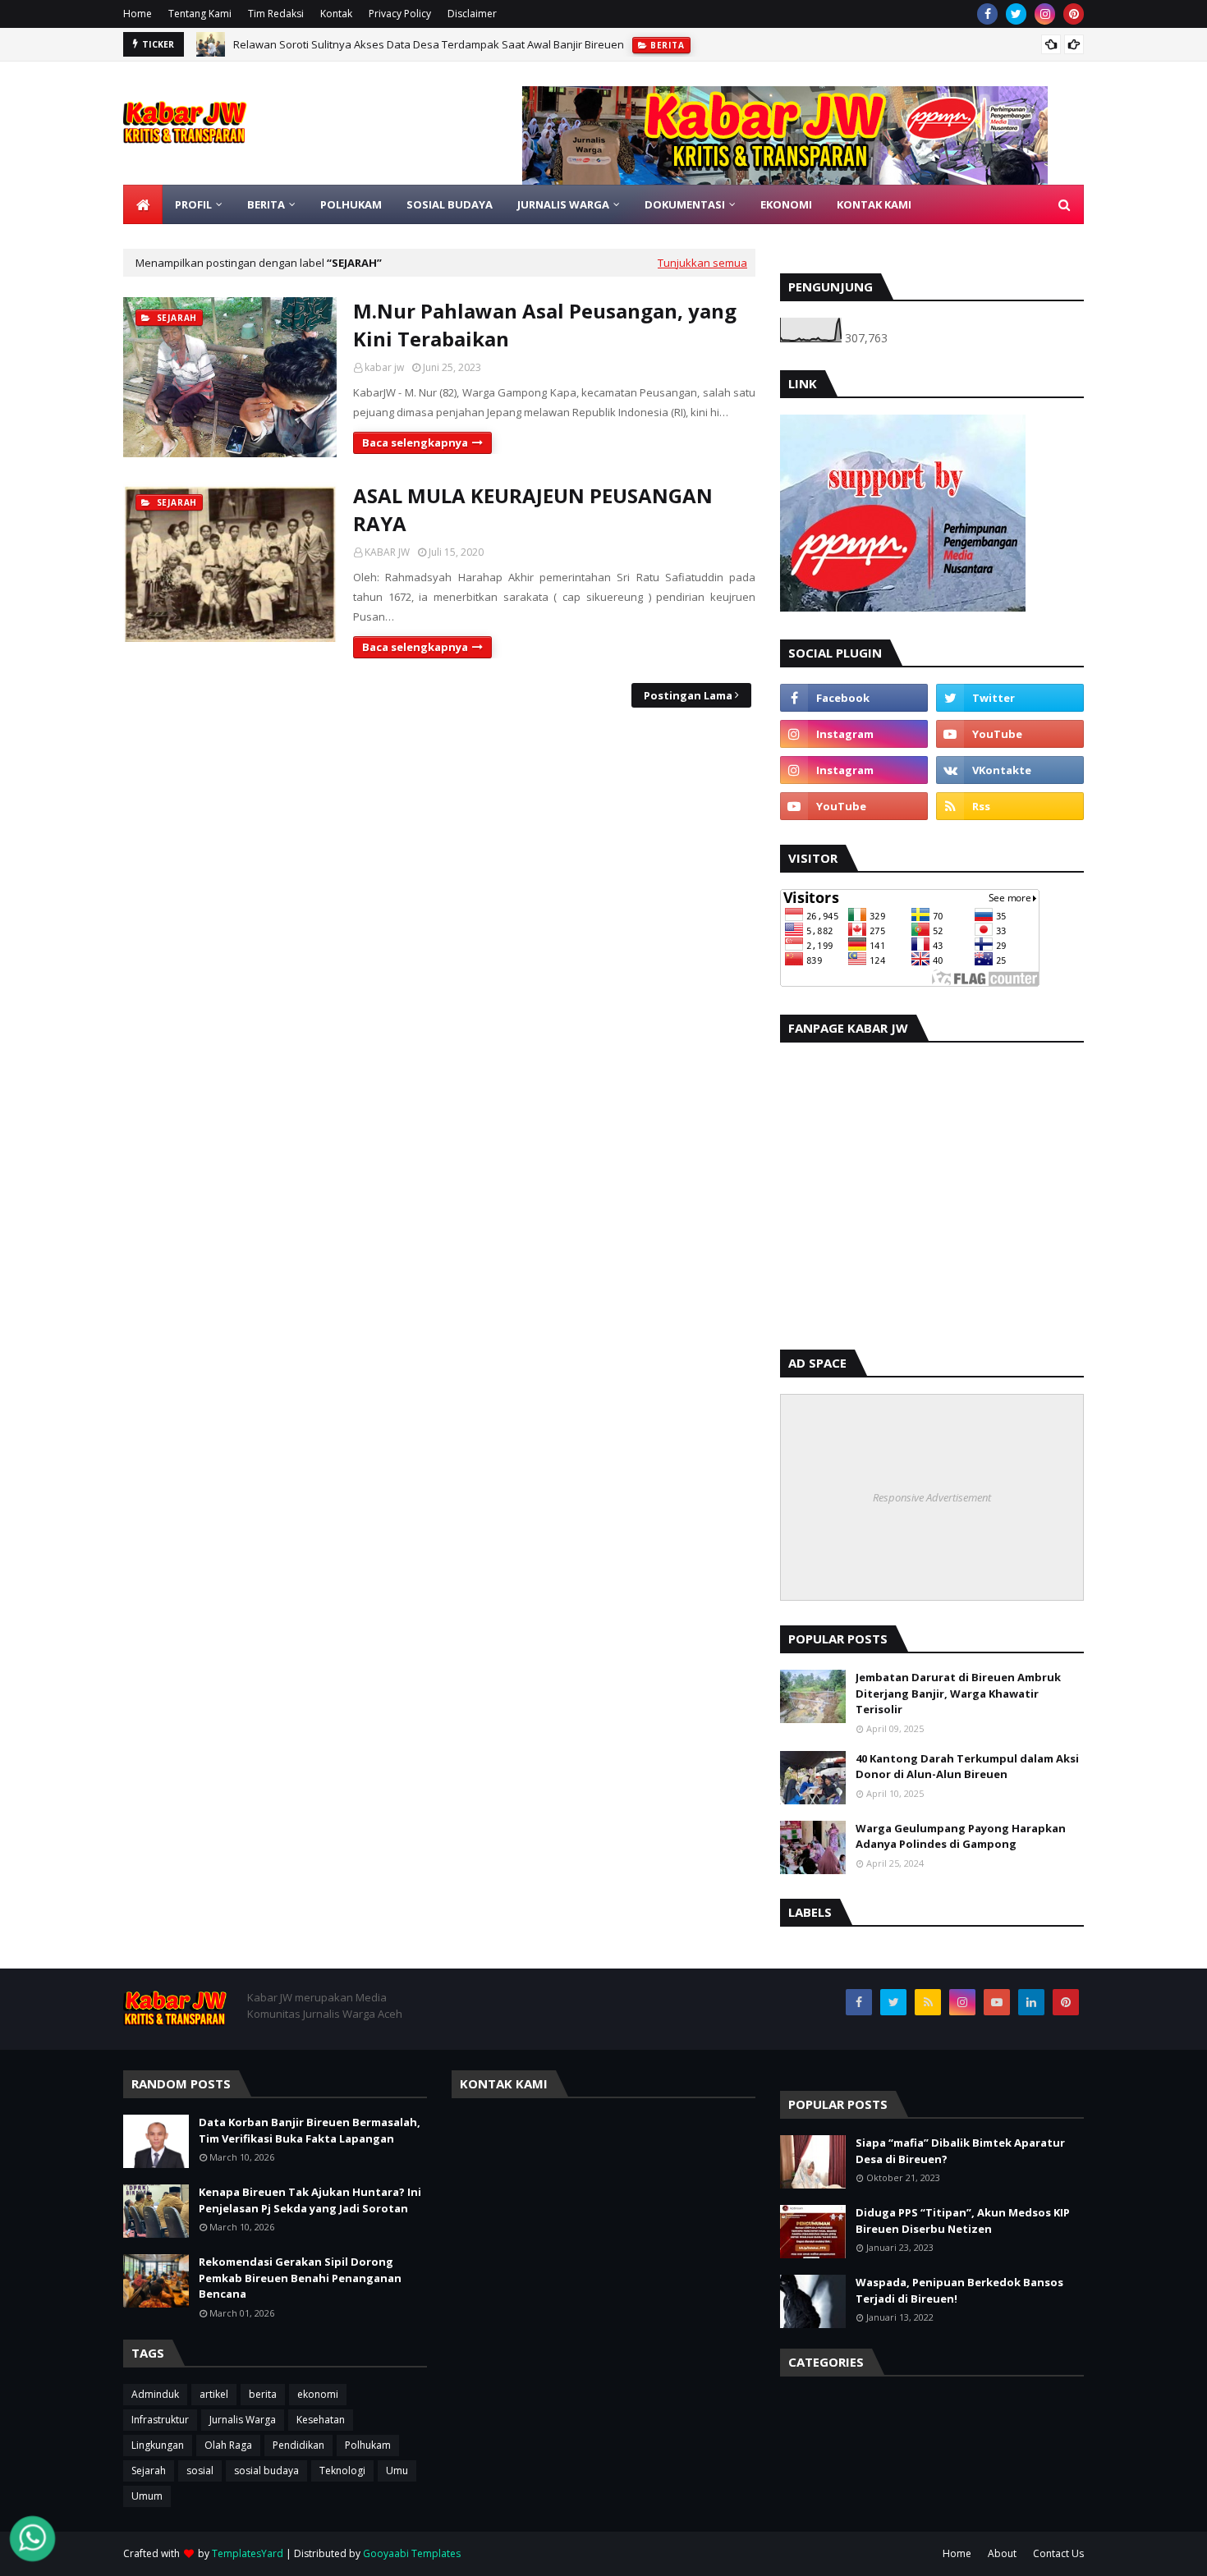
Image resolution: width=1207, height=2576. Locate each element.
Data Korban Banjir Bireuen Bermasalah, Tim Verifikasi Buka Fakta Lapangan (310, 2130)
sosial (200, 2471)
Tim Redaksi (276, 14)
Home (138, 14)
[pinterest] (1074, 14)
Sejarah (149, 2471)
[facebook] (987, 14)
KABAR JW (387, 552)
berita (263, 2394)
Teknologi (342, 2471)
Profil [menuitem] (193, 204)
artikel (214, 2394)
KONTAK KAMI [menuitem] (874, 204)
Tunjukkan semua (702, 263)
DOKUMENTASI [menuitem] (685, 204)
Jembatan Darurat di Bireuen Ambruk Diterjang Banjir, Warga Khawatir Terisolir (958, 1693)
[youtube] (1010, 734)
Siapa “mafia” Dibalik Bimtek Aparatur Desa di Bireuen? (960, 2151)
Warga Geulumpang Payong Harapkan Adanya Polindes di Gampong (961, 1836)
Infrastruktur (160, 2420)
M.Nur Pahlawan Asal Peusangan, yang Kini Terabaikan (545, 325)
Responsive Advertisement (932, 1497)
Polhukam (368, 2445)
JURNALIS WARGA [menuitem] (563, 204)
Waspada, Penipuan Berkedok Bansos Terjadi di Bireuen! (959, 2290)
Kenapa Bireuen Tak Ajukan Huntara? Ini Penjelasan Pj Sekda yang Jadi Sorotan (310, 2200)
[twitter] (1016, 14)
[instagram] (1045, 14)
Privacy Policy (400, 14)
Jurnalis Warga (243, 2420)
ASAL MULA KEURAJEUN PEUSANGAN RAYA (533, 509)
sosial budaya (266, 2471)
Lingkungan (158, 2445)
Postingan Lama (688, 695)
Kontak (336, 14)
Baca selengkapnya (415, 442)
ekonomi (318, 2394)
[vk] (1010, 770)
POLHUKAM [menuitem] (351, 204)
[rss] (1010, 806)
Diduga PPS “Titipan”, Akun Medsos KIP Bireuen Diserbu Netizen (963, 2221)
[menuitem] (143, 204)
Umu (397, 2471)
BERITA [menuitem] (266, 204)
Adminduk (155, 2394)
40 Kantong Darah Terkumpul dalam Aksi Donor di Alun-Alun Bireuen (967, 1767)
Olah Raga (228, 2445)
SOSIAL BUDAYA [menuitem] (450, 204)
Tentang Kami (200, 14)
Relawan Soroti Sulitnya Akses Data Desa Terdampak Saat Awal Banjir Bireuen (429, 44)
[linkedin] (1031, 2002)
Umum (147, 2496)
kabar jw (384, 367)
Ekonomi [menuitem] (786, 204)
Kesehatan (321, 2420)
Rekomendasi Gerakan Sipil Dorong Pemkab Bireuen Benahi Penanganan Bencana (300, 2278)
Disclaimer (472, 14)
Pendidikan (298, 2445)
